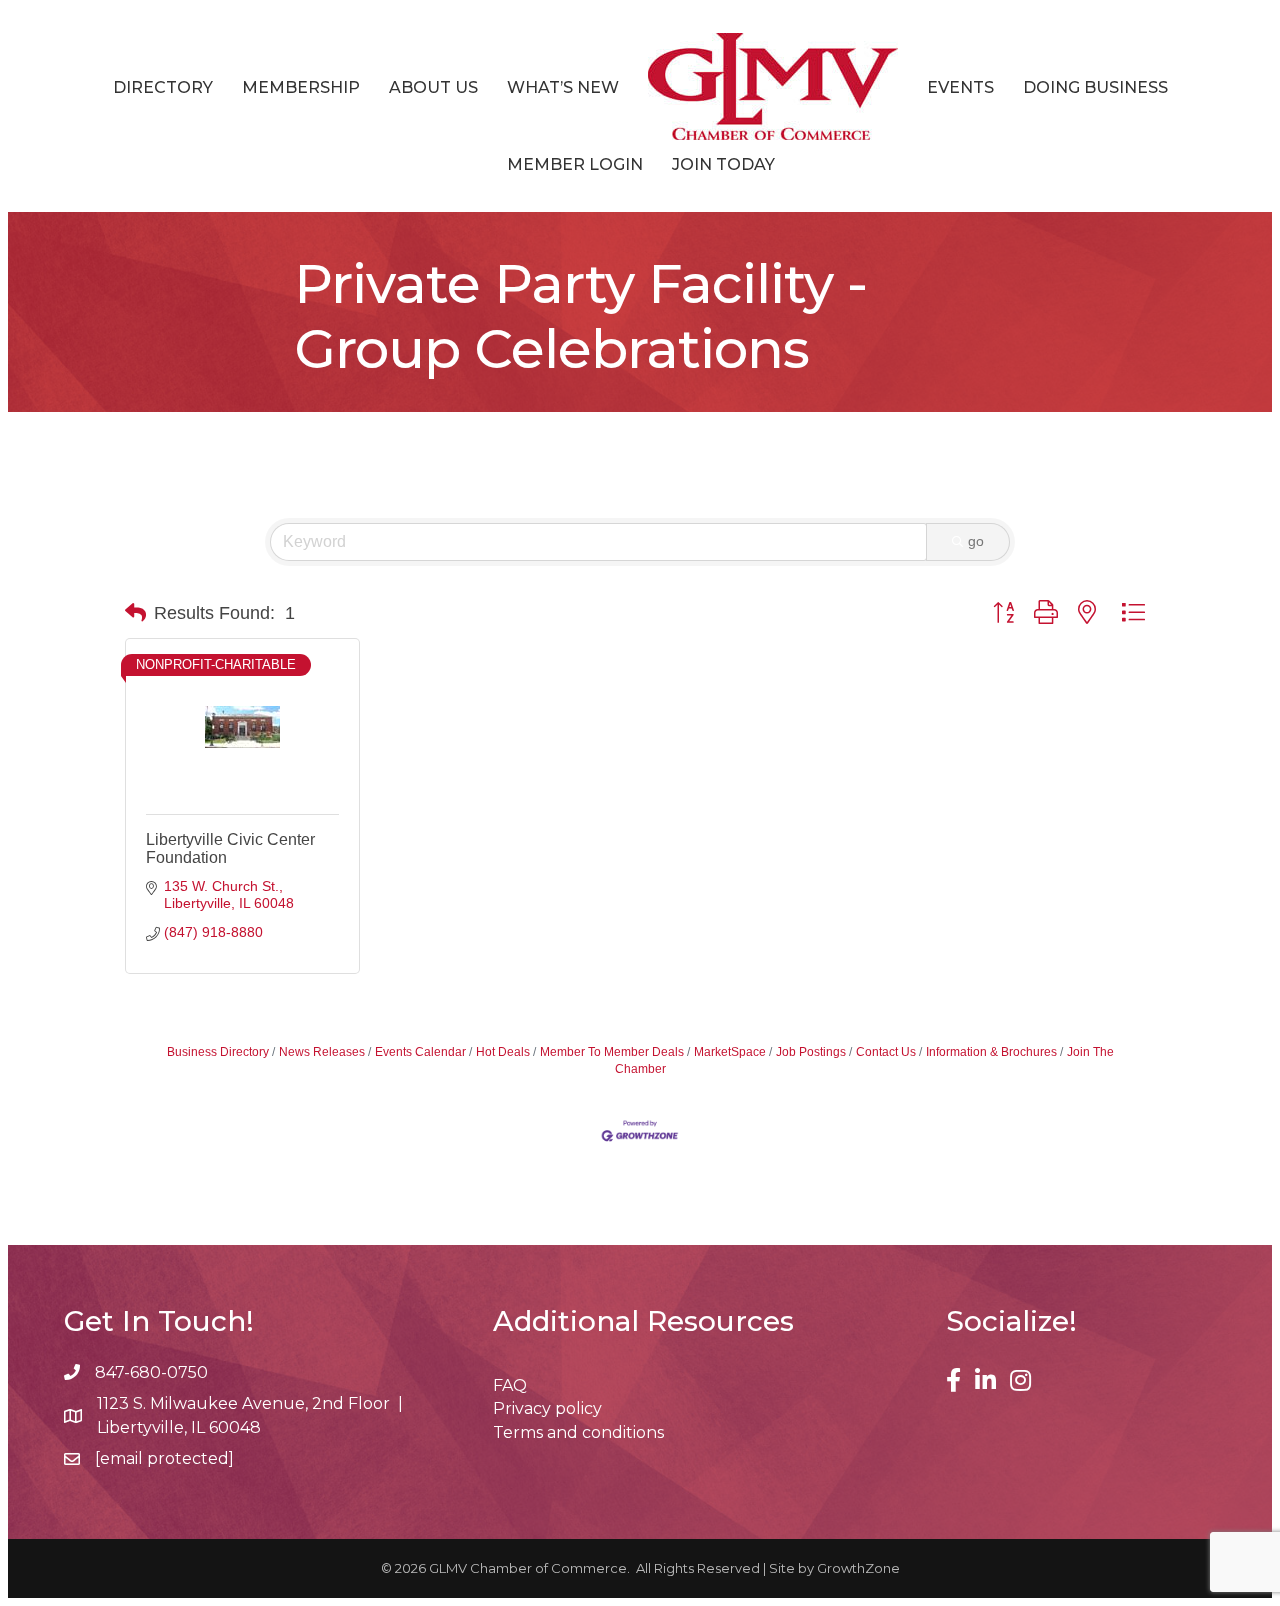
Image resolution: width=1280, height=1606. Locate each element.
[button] (135, 613)
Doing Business (1095, 87)
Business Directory (218, 1052)
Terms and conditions (578, 1432)
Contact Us (886, 1052)
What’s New (563, 87)
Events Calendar (420, 1052)
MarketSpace (730, 1052)
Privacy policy (547, 1408)
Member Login (575, 164)
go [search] (976, 541)
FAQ (510, 1385)
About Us (433, 87)
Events (960, 87)
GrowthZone (858, 1568)
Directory (163, 87)
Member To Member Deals (612, 1052)
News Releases (322, 1052)
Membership (301, 87)
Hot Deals (503, 1052)
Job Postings (811, 1052)
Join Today (723, 164)
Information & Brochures (991, 1052)
